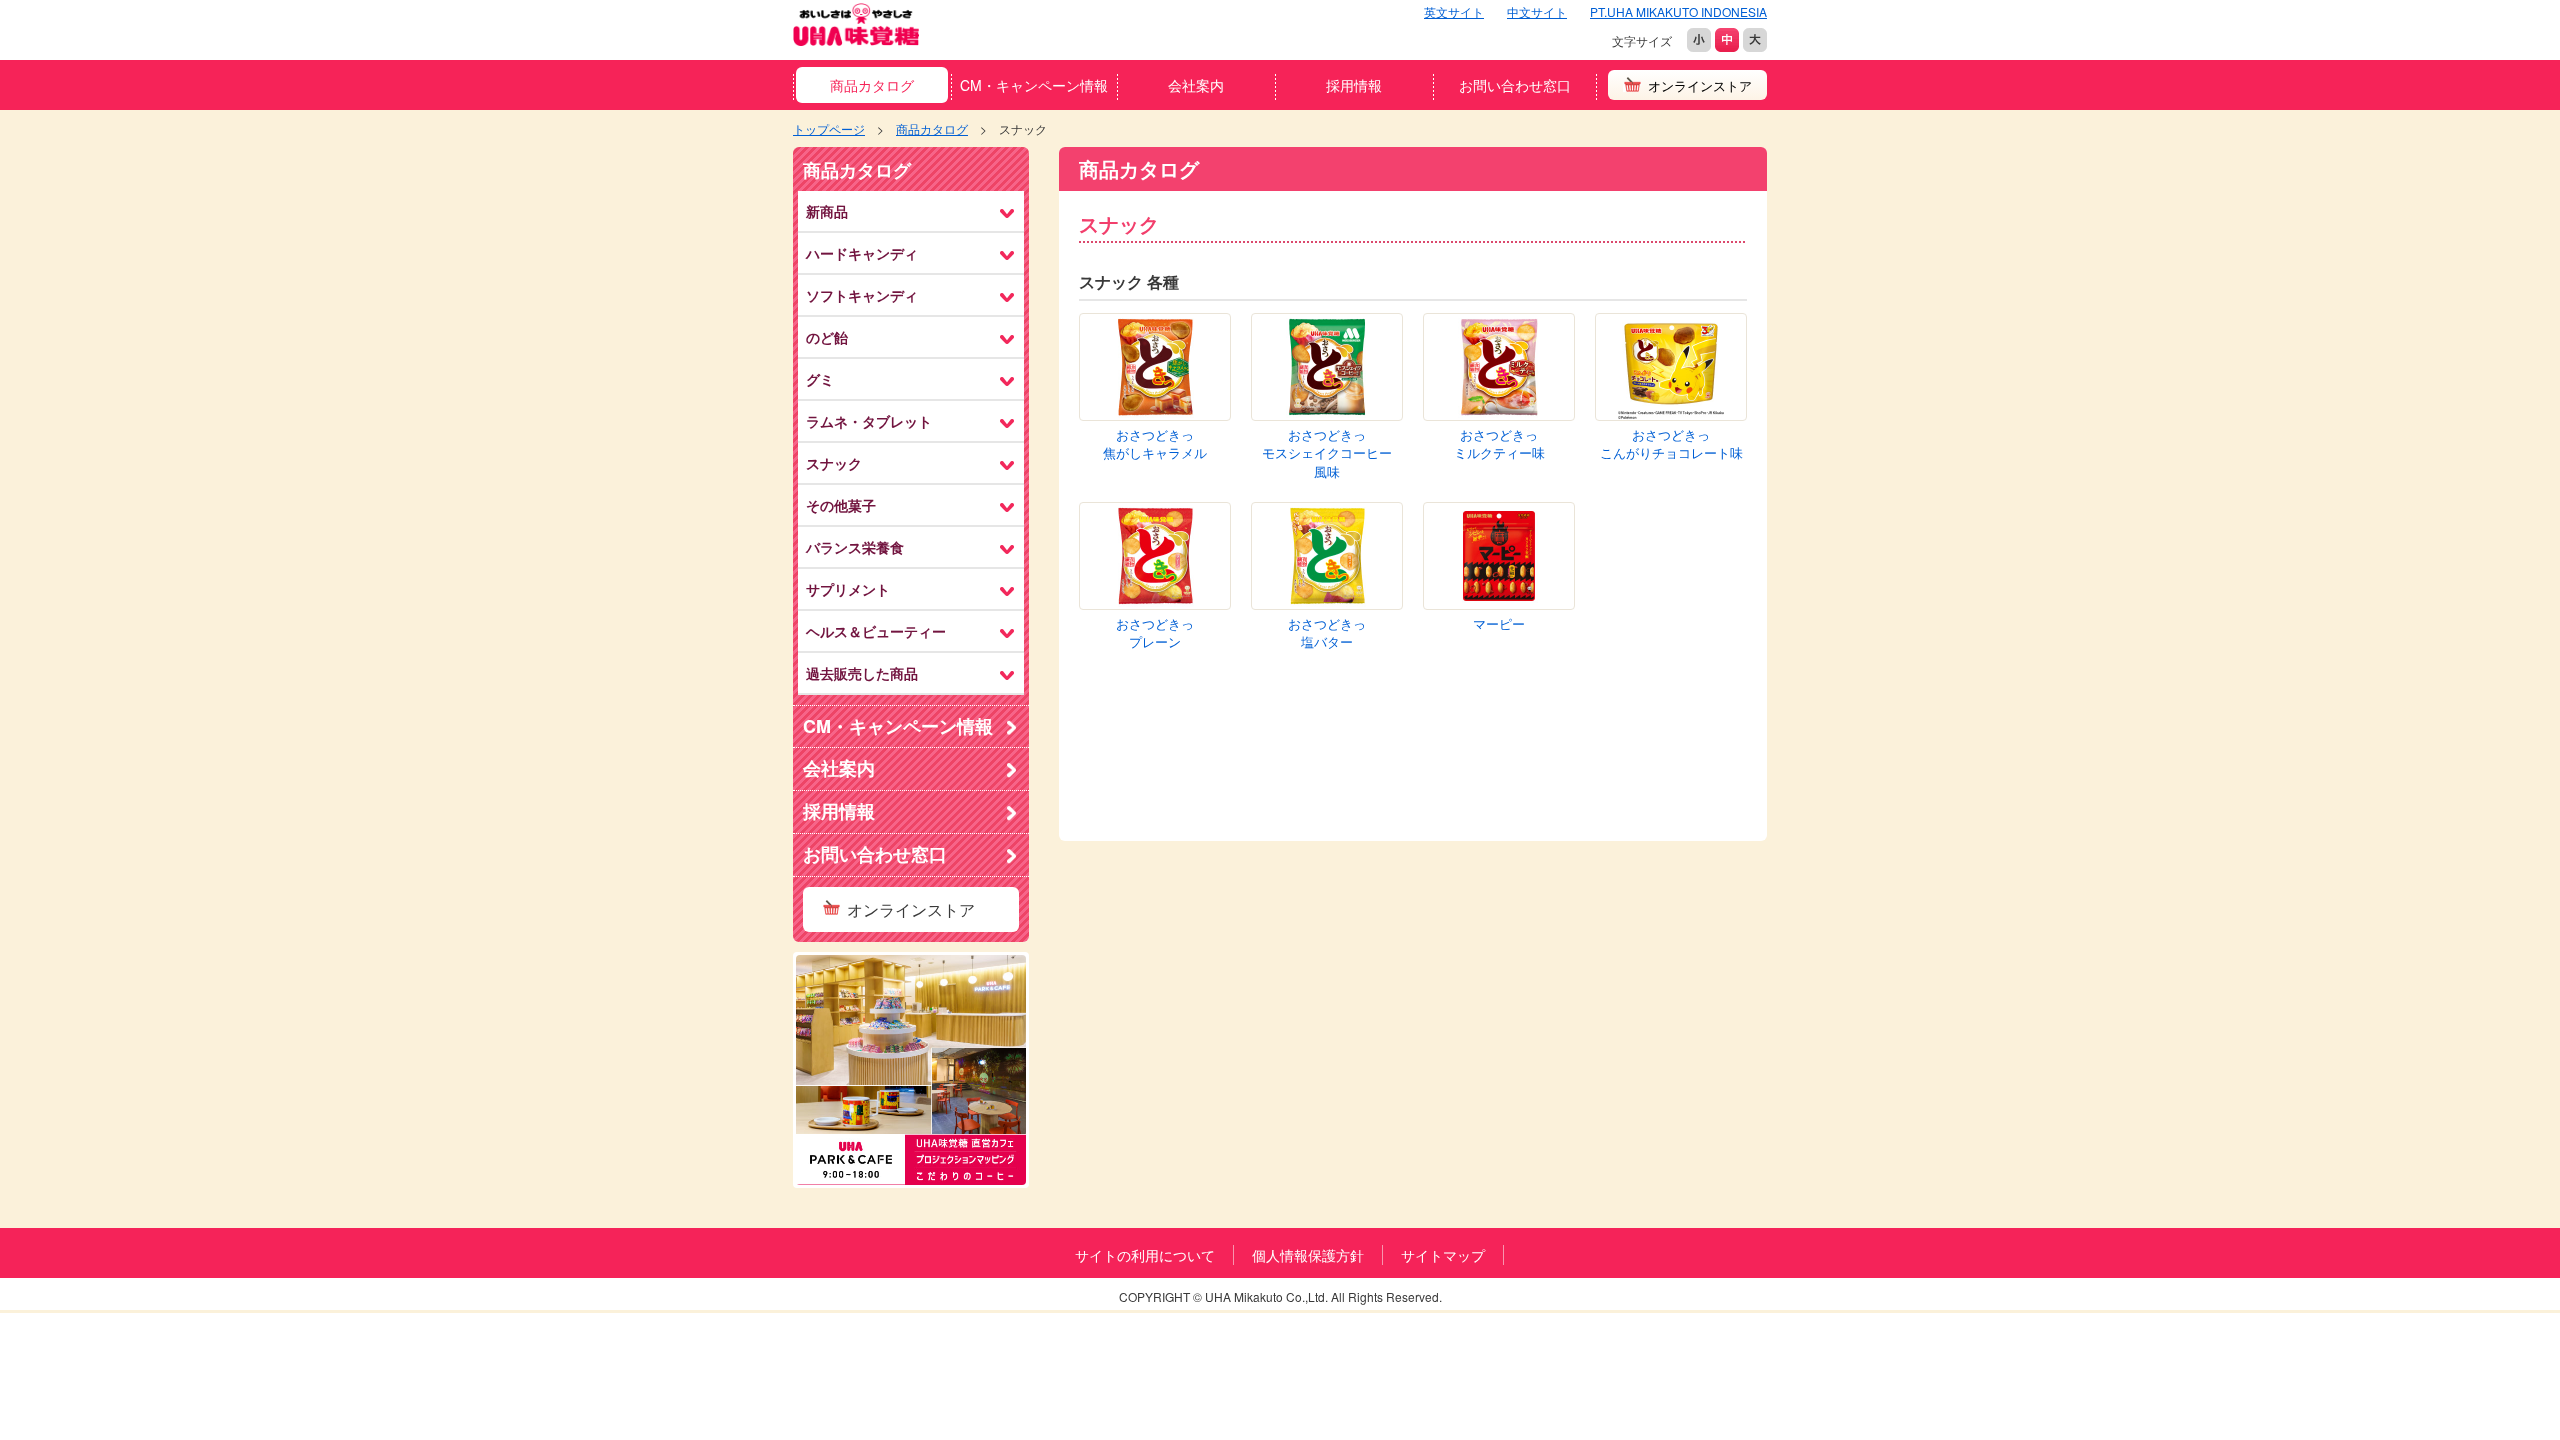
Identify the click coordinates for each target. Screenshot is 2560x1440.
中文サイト (1537, 11)
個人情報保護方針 (1308, 1255)
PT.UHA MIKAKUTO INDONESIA (1678, 11)
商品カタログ (872, 85)
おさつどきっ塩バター (1327, 633)
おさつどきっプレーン (1155, 633)
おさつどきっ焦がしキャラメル (1155, 444)
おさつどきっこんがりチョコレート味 (1671, 444)
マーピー (1499, 624)
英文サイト (1454, 11)
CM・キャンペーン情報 (1034, 85)
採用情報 (1354, 85)
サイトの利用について (1145, 1255)
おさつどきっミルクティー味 (1499, 444)
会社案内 (1196, 85)
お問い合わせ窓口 (1515, 85)
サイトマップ (1443, 1255)
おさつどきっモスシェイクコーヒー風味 (1327, 453)
